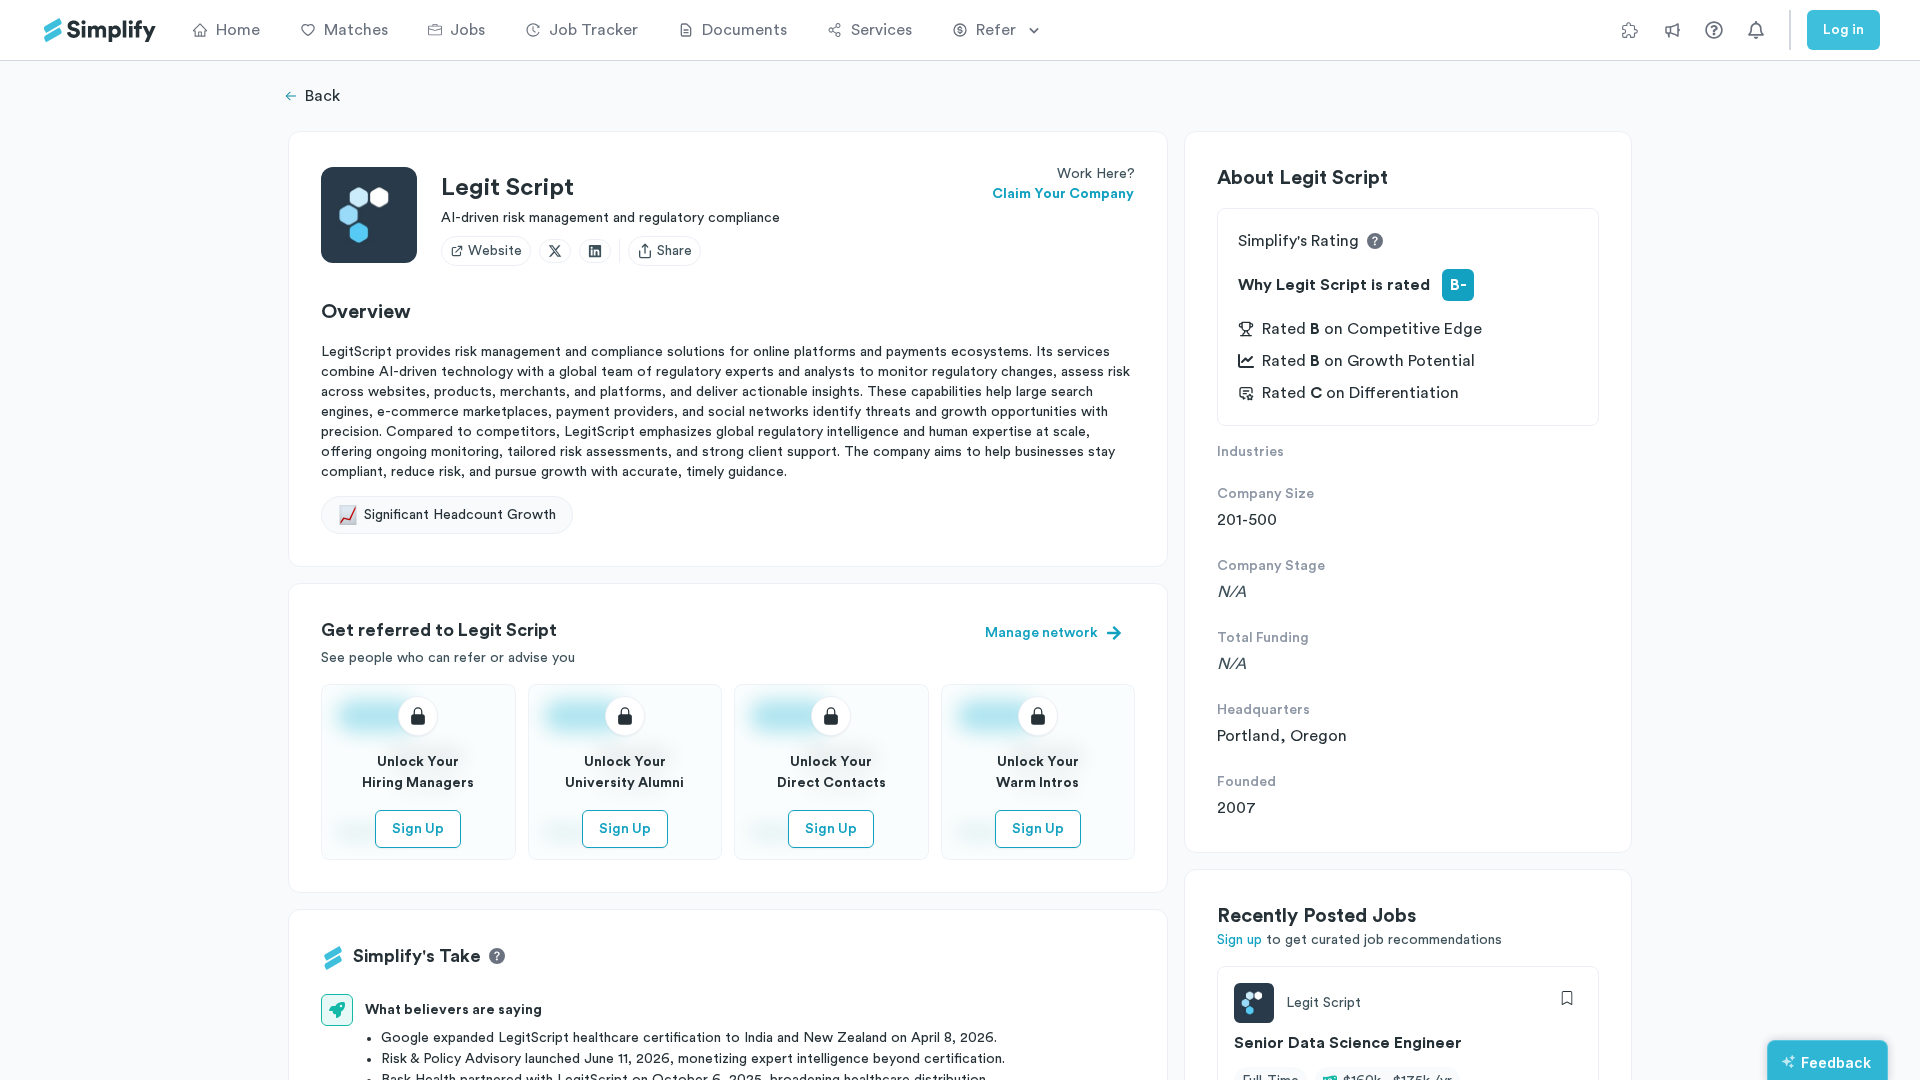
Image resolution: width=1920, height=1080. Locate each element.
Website (495, 251)
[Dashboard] (100, 30)
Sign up (1239, 940)
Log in (1843, 30)
